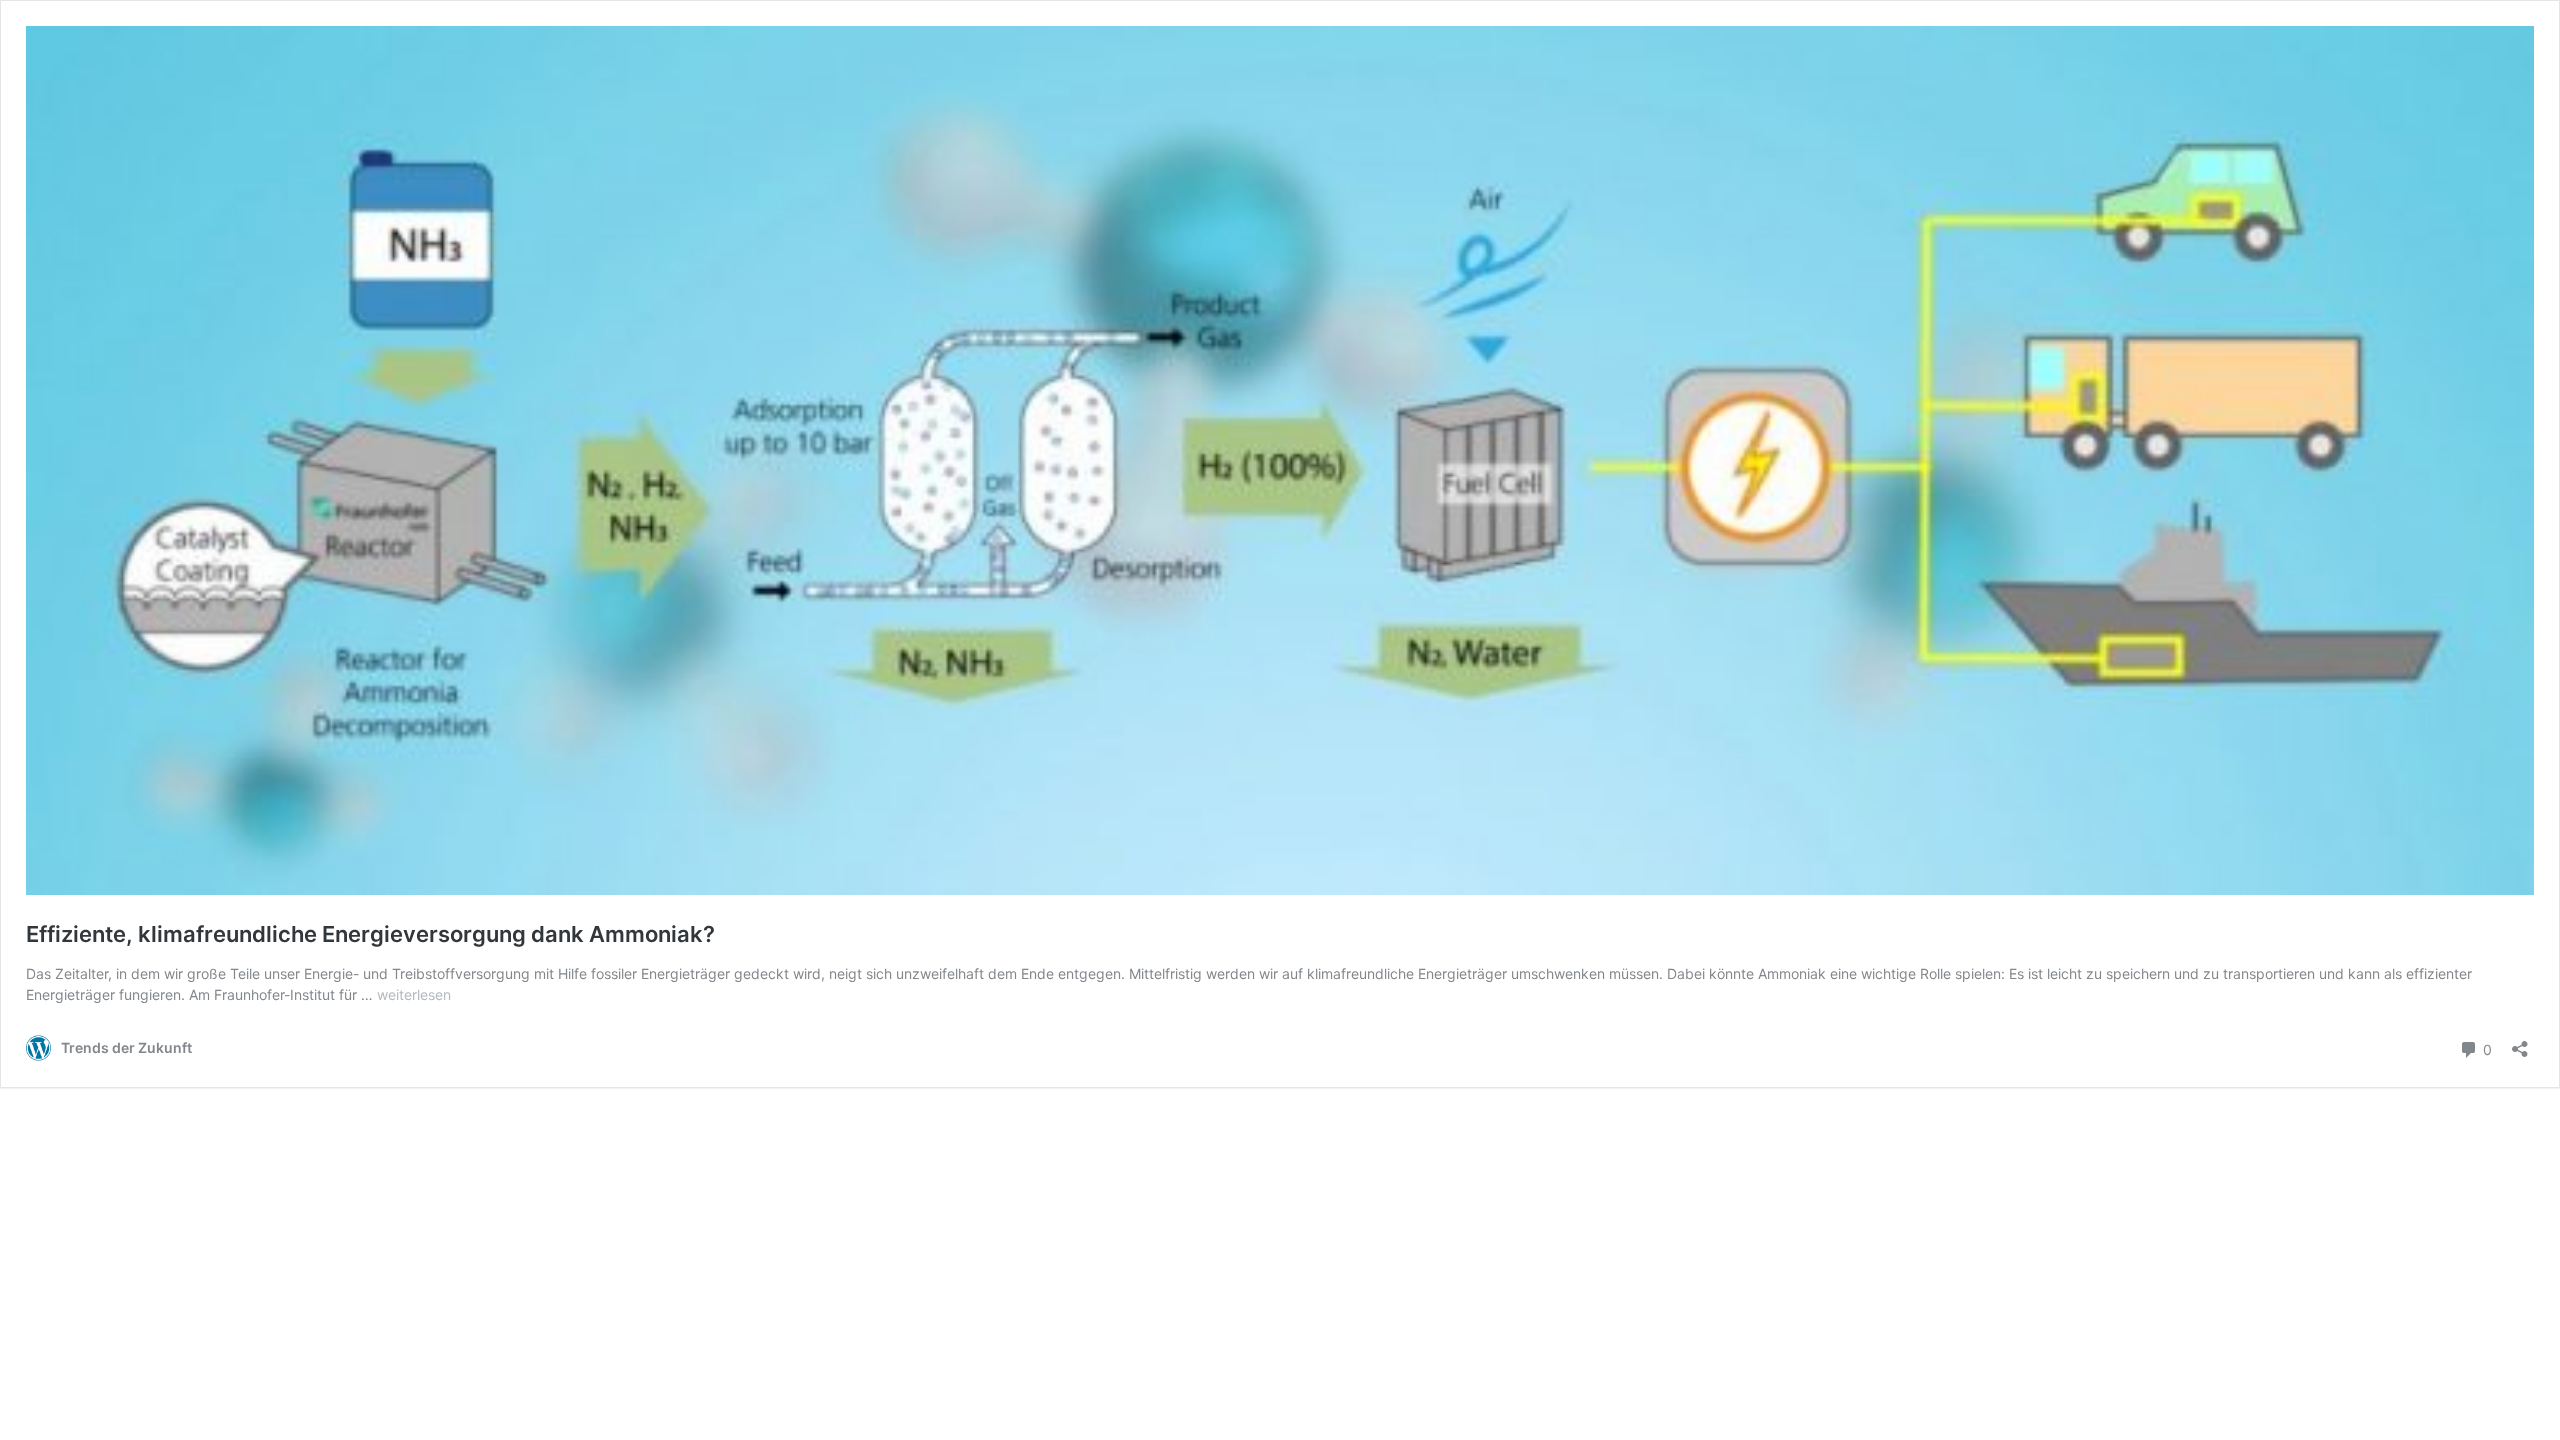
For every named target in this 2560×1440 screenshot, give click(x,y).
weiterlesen (414, 994)
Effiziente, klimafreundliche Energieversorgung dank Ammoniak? (370, 934)
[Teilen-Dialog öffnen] (2520, 1042)
